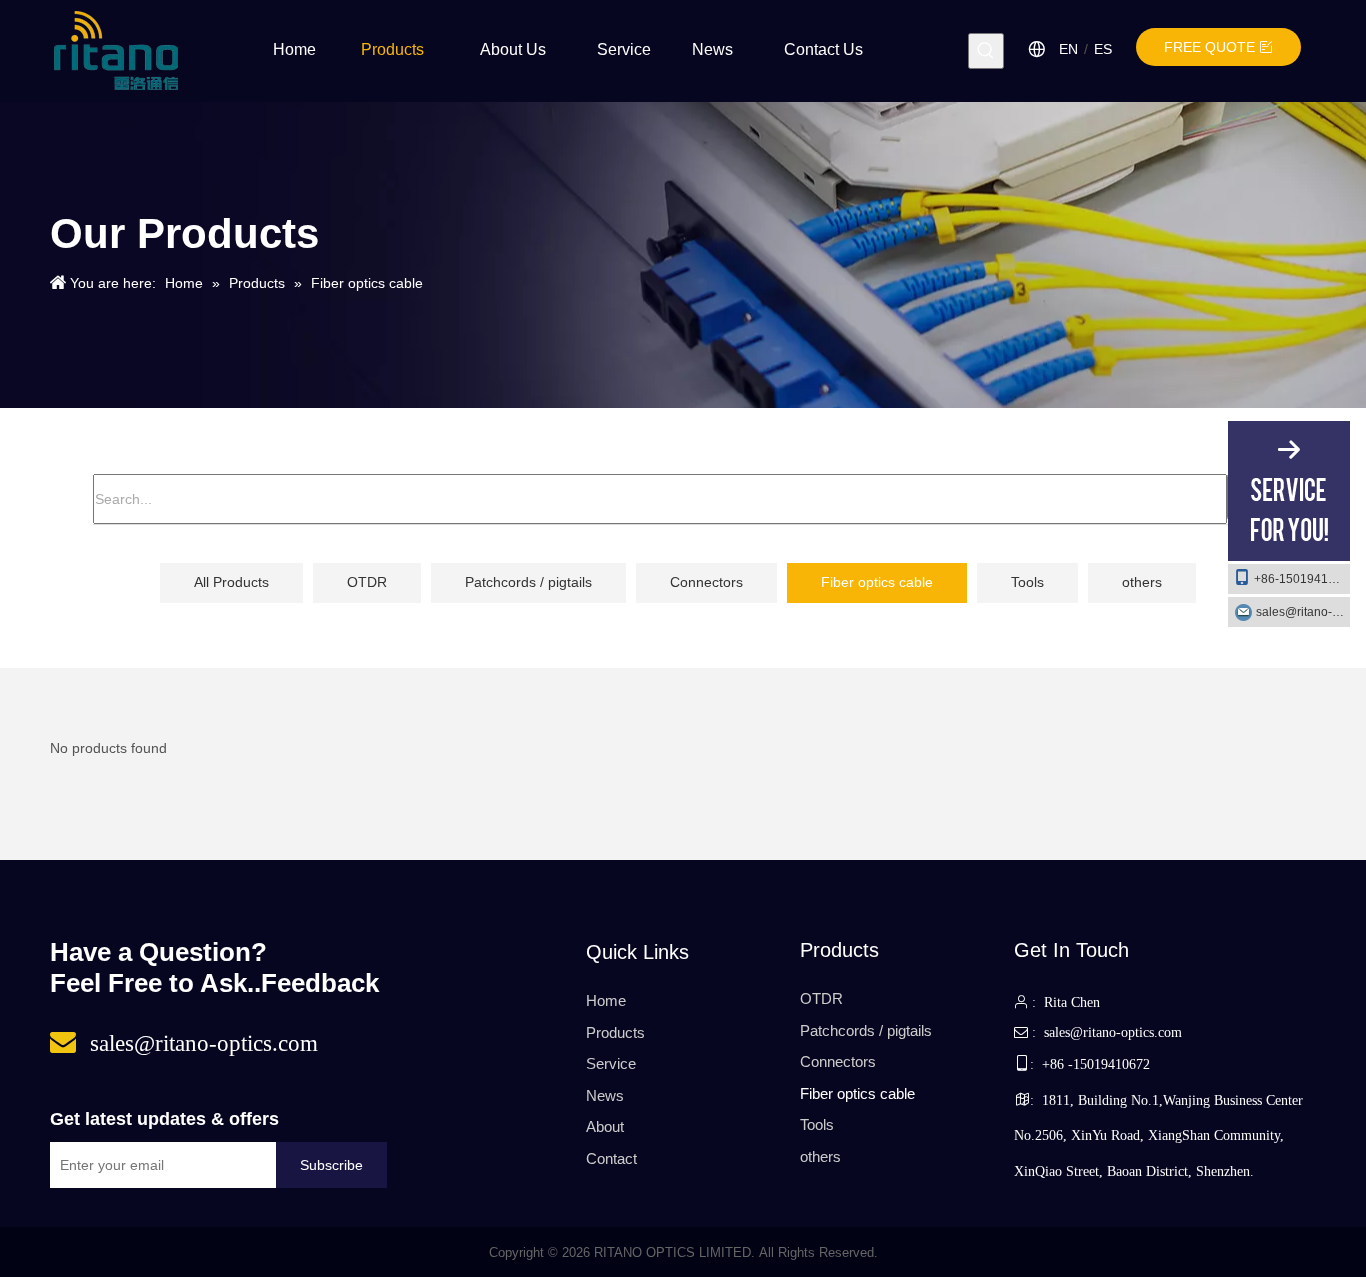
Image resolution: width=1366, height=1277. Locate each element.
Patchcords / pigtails (528, 582)
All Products (231, 582)
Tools (1027, 582)
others (1142, 582)
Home (606, 1000)
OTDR (367, 582)
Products (615, 1032)
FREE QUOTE (1211, 47)
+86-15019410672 (1302, 579)
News (605, 1095)
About (605, 1126)
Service (611, 1063)
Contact (611, 1158)
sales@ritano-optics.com (1303, 612)
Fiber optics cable (877, 582)
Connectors (706, 582)
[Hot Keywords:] (986, 51)
